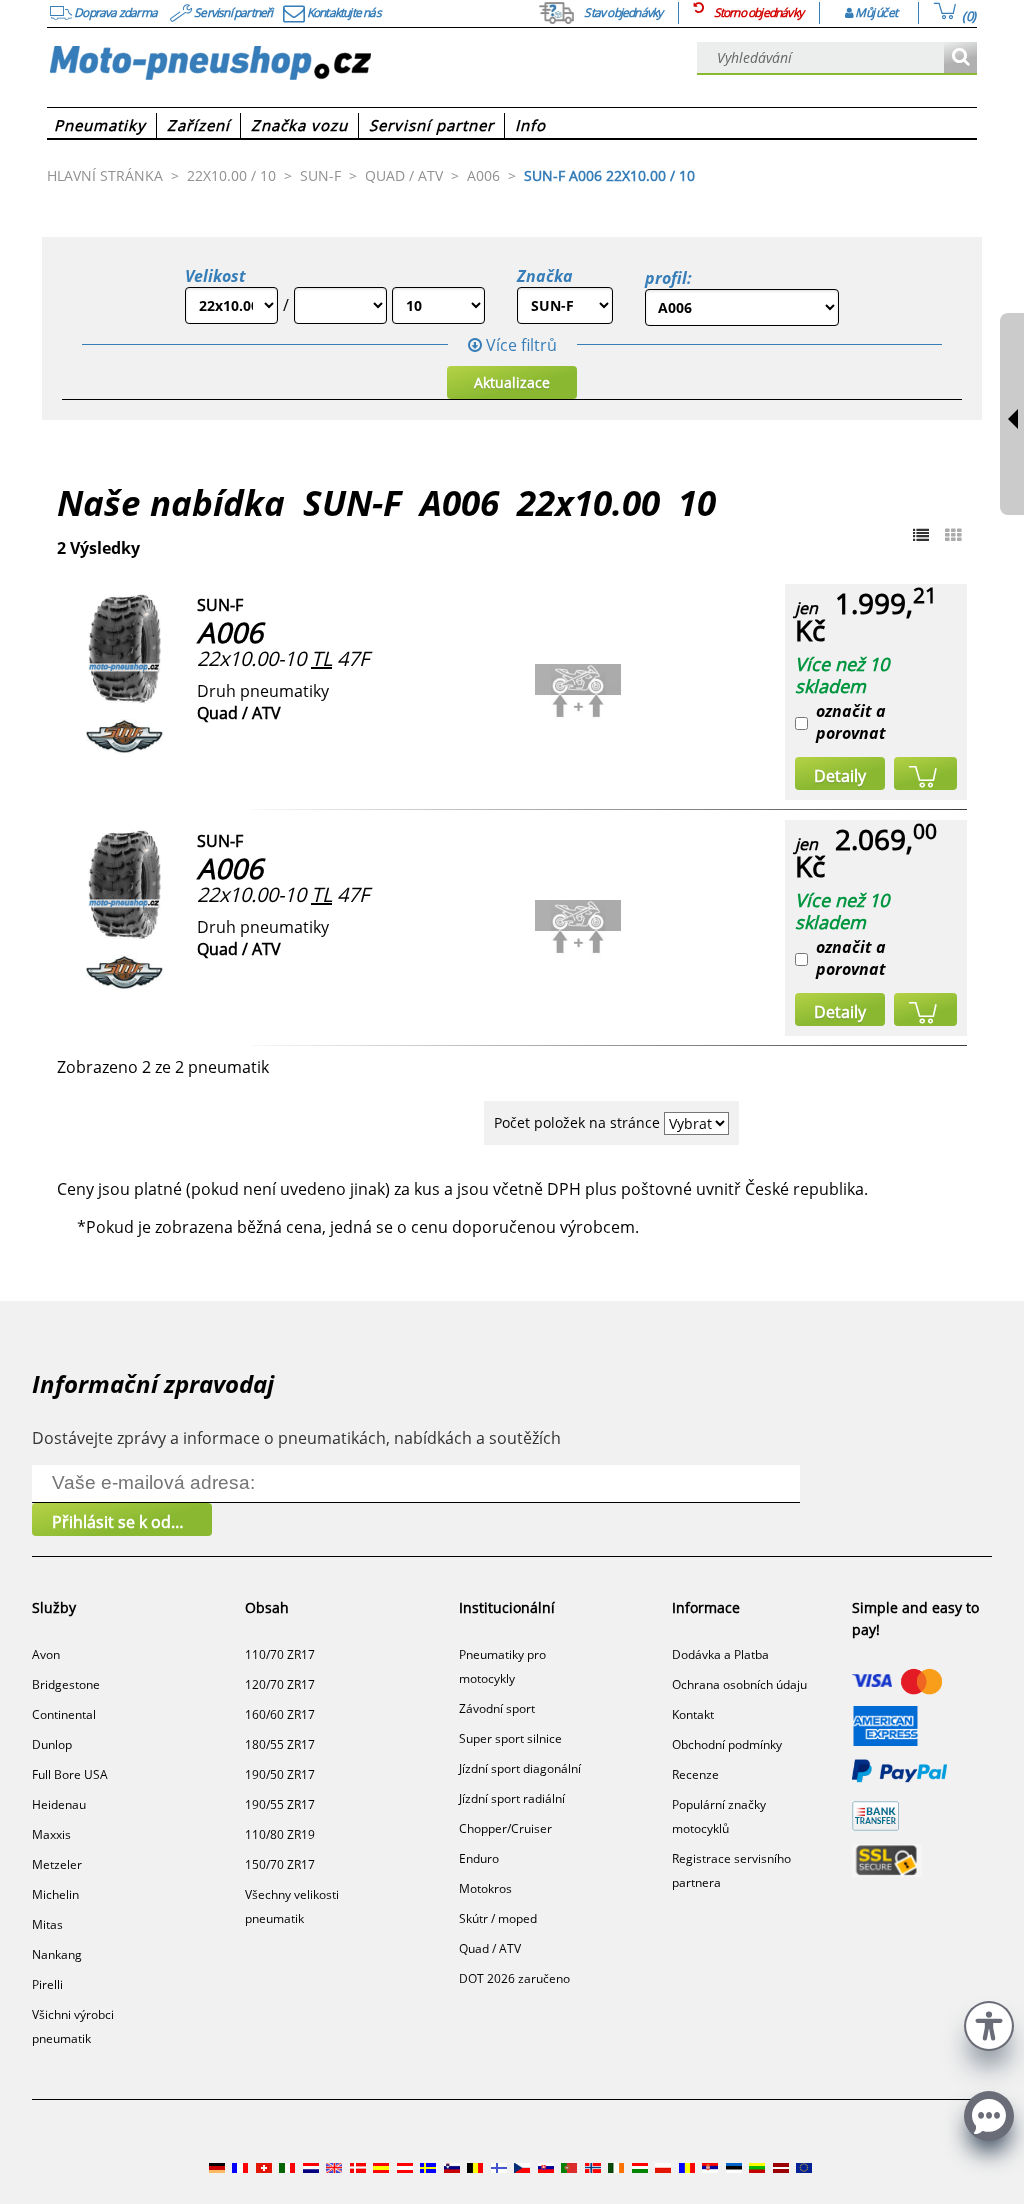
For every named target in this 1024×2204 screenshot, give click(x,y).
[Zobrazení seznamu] (921, 535)
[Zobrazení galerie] (953, 535)
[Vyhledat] (960, 58)
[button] (989, 2023)
